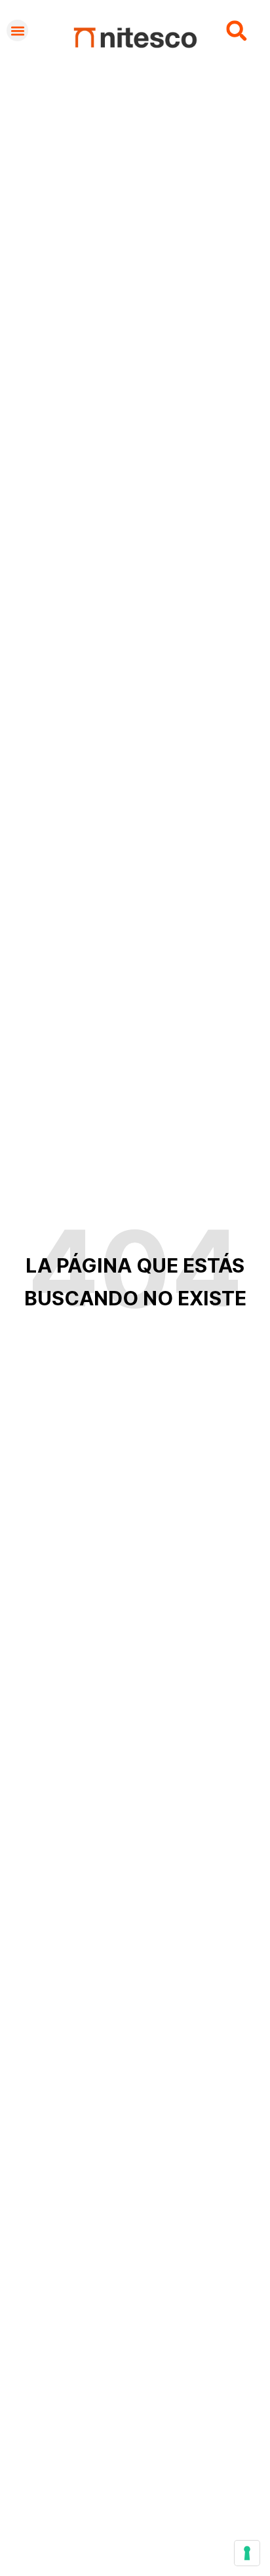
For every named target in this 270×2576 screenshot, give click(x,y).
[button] (17, 30)
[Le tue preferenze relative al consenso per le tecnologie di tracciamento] (247, 2553)
